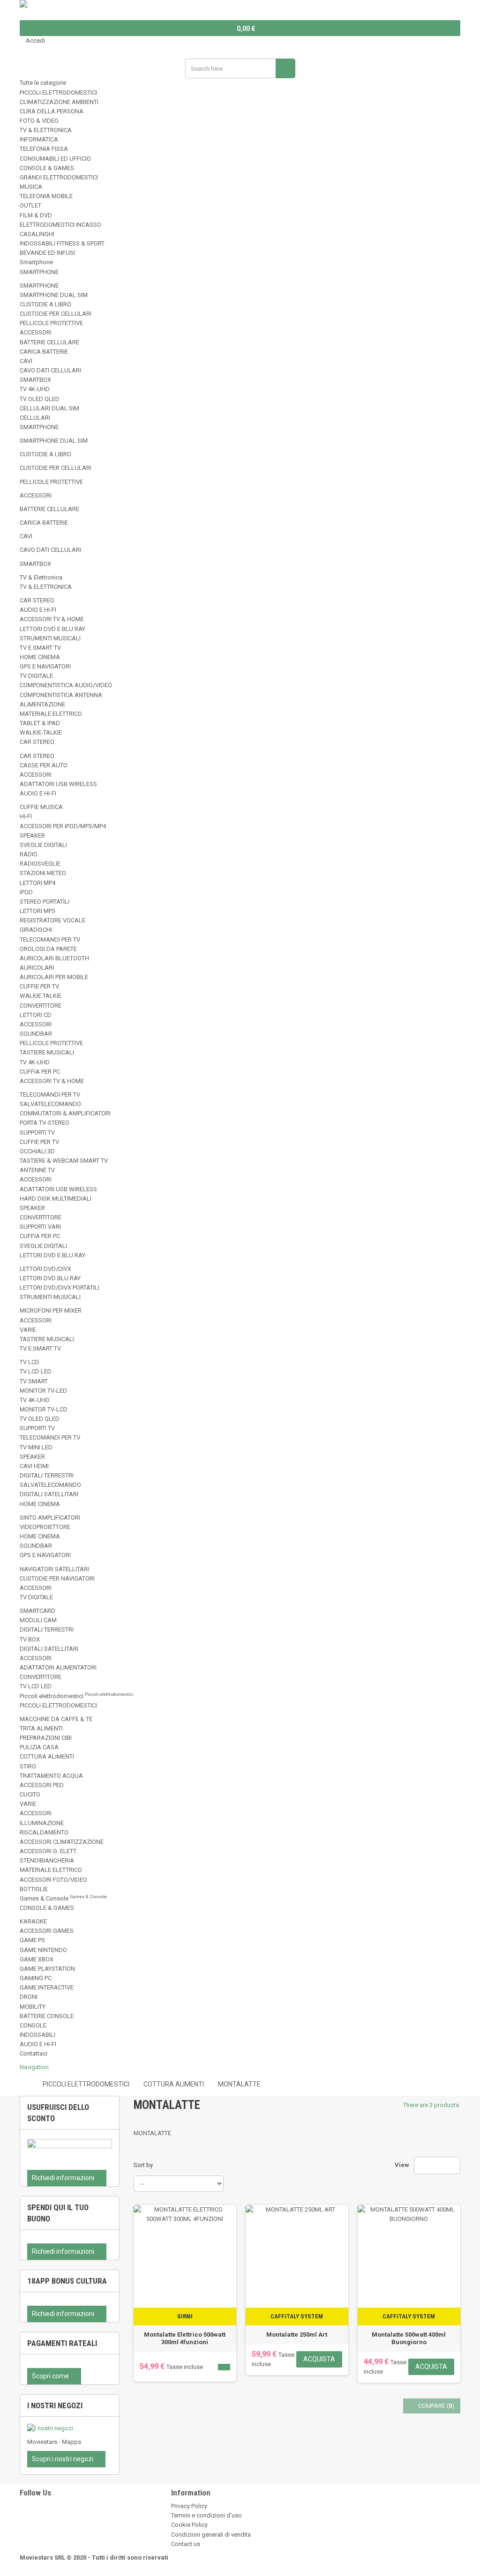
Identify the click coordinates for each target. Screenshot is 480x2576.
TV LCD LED (36, 1371)
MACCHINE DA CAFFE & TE (56, 1719)
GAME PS (32, 1940)
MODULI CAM (38, 1620)
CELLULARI (35, 418)
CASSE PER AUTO (44, 765)
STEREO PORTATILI (45, 902)
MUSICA (31, 187)
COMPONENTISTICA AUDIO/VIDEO (66, 685)
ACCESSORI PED (42, 1785)
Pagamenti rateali (62, 2343)
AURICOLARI (37, 968)
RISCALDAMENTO (44, 1832)
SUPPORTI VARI (40, 1227)
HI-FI (26, 816)
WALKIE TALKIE (41, 996)
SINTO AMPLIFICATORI (50, 1518)
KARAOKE (33, 1921)
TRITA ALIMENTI (41, 1728)
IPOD (26, 892)
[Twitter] (22, 2506)
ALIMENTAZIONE (42, 704)
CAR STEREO (37, 600)
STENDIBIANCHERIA (47, 1860)
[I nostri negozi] (70, 2428)
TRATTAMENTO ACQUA (51, 1776)
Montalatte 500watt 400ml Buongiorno (409, 2338)
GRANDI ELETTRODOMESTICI (59, 177)
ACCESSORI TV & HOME (52, 619)
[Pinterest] (22, 2525)
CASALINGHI (37, 234)
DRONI (29, 1997)
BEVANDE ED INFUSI (47, 253)
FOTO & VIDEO (39, 121)
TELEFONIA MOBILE (46, 196)
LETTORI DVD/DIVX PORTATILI (60, 1288)
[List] (437, 2165)
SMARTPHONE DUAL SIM (54, 295)
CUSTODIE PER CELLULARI (56, 314)
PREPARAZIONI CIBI (46, 1738)
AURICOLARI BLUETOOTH (54, 958)
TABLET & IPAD (40, 723)
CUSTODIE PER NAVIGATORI (57, 1578)
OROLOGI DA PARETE (48, 949)
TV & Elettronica (41, 577)
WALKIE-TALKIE (41, 732)
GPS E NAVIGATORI (45, 666)
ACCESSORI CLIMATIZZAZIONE (62, 1842)
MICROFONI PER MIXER (51, 1310)
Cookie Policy (189, 2525)
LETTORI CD (36, 1015)
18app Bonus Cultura (67, 2281)
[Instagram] (22, 2535)
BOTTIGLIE (34, 1889)
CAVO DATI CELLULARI (50, 370)
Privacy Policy (189, 2506)
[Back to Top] (2, 2571)
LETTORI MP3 (37, 911)
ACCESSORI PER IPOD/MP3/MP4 (63, 826)
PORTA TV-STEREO (45, 1123)
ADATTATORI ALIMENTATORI (58, 1667)
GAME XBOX (37, 1959)
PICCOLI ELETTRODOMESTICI (58, 93)
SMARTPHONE (39, 272)
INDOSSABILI (37, 2035)
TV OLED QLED (40, 399)
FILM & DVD (36, 215)
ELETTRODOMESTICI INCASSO (60, 225)
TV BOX (30, 1639)
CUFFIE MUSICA (41, 807)
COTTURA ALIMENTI (47, 1756)
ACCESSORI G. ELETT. (49, 1851)
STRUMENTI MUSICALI (50, 638)
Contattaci (34, 2053)
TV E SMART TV (40, 648)
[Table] (451, 2165)
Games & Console (63, 1898)
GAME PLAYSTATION (47, 1969)
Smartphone (36, 262)
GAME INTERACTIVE (47, 1987)
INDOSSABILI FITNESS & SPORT (62, 243)
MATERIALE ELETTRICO (51, 714)
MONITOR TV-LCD (44, 1409)
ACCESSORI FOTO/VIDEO (53, 1880)
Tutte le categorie (43, 83)
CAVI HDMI (34, 1466)
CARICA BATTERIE (44, 352)
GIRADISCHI (36, 930)
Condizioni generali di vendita (211, 2535)
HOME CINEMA (40, 657)
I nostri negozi (55, 2405)
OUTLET (30, 205)
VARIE (28, 1330)
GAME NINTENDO (43, 1950)
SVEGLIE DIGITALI (43, 845)
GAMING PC (36, 1978)
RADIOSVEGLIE (40, 864)
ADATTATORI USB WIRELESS (58, 784)
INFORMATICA (39, 139)
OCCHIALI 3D (37, 1151)
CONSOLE (33, 2025)
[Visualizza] (224, 2367)
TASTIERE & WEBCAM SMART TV (64, 1161)
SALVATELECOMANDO (50, 1104)
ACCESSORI (36, 332)
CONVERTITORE (41, 1006)
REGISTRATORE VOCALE (52, 920)
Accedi (35, 41)
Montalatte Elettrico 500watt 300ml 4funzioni (185, 2338)
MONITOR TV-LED (43, 1391)
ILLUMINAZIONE (42, 1823)
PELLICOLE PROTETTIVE (51, 323)
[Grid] (424, 2165)
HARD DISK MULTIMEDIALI (56, 1199)
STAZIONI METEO (43, 873)
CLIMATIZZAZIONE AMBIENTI (59, 102)
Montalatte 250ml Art (297, 2335)
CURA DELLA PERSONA (52, 111)
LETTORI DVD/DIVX (45, 1269)
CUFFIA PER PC (40, 1072)
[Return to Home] (23, 2084)
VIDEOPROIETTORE (45, 1527)
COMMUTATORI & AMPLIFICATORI (65, 1113)
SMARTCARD (37, 1611)
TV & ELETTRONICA (46, 130)
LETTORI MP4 (37, 883)
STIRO (28, 1766)
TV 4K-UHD (35, 389)
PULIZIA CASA (39, 1747)
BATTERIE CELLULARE (49, 342)
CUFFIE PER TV (39, 986)
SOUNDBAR (36, 1034)
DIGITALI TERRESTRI (47, 1475)
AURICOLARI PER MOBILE (54, 977)
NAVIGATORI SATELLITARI (54, 1569)
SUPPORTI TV (37, 1132)
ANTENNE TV (37, 1170)
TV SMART (34, 1381)
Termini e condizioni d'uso (206, 2515)
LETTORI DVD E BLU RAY (52, 629)
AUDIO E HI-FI (38, 610)
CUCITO (30, 1794)
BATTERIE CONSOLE (47, 2016)
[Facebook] (22, 2515)
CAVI (26, 361)
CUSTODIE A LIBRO (45, 304)
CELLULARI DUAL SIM (49, 408)
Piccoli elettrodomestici (77, 1696)
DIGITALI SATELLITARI (49, 1494)
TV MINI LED (36, 1447)
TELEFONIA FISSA (44, 149)
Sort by (143, 2165)
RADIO (29, 854)
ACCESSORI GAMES (47, 1931)
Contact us (186, 2544)
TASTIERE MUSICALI (47, 1052)
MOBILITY (33, 2007)
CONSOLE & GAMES (47, 168)
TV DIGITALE (36, 676)
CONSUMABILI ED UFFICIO (55, 159)
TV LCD (30, 1362)
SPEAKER (32, 835)
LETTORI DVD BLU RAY (50, 1278)
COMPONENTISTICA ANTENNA (61, 695)
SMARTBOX (35, 380)
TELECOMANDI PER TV (50, 939)
